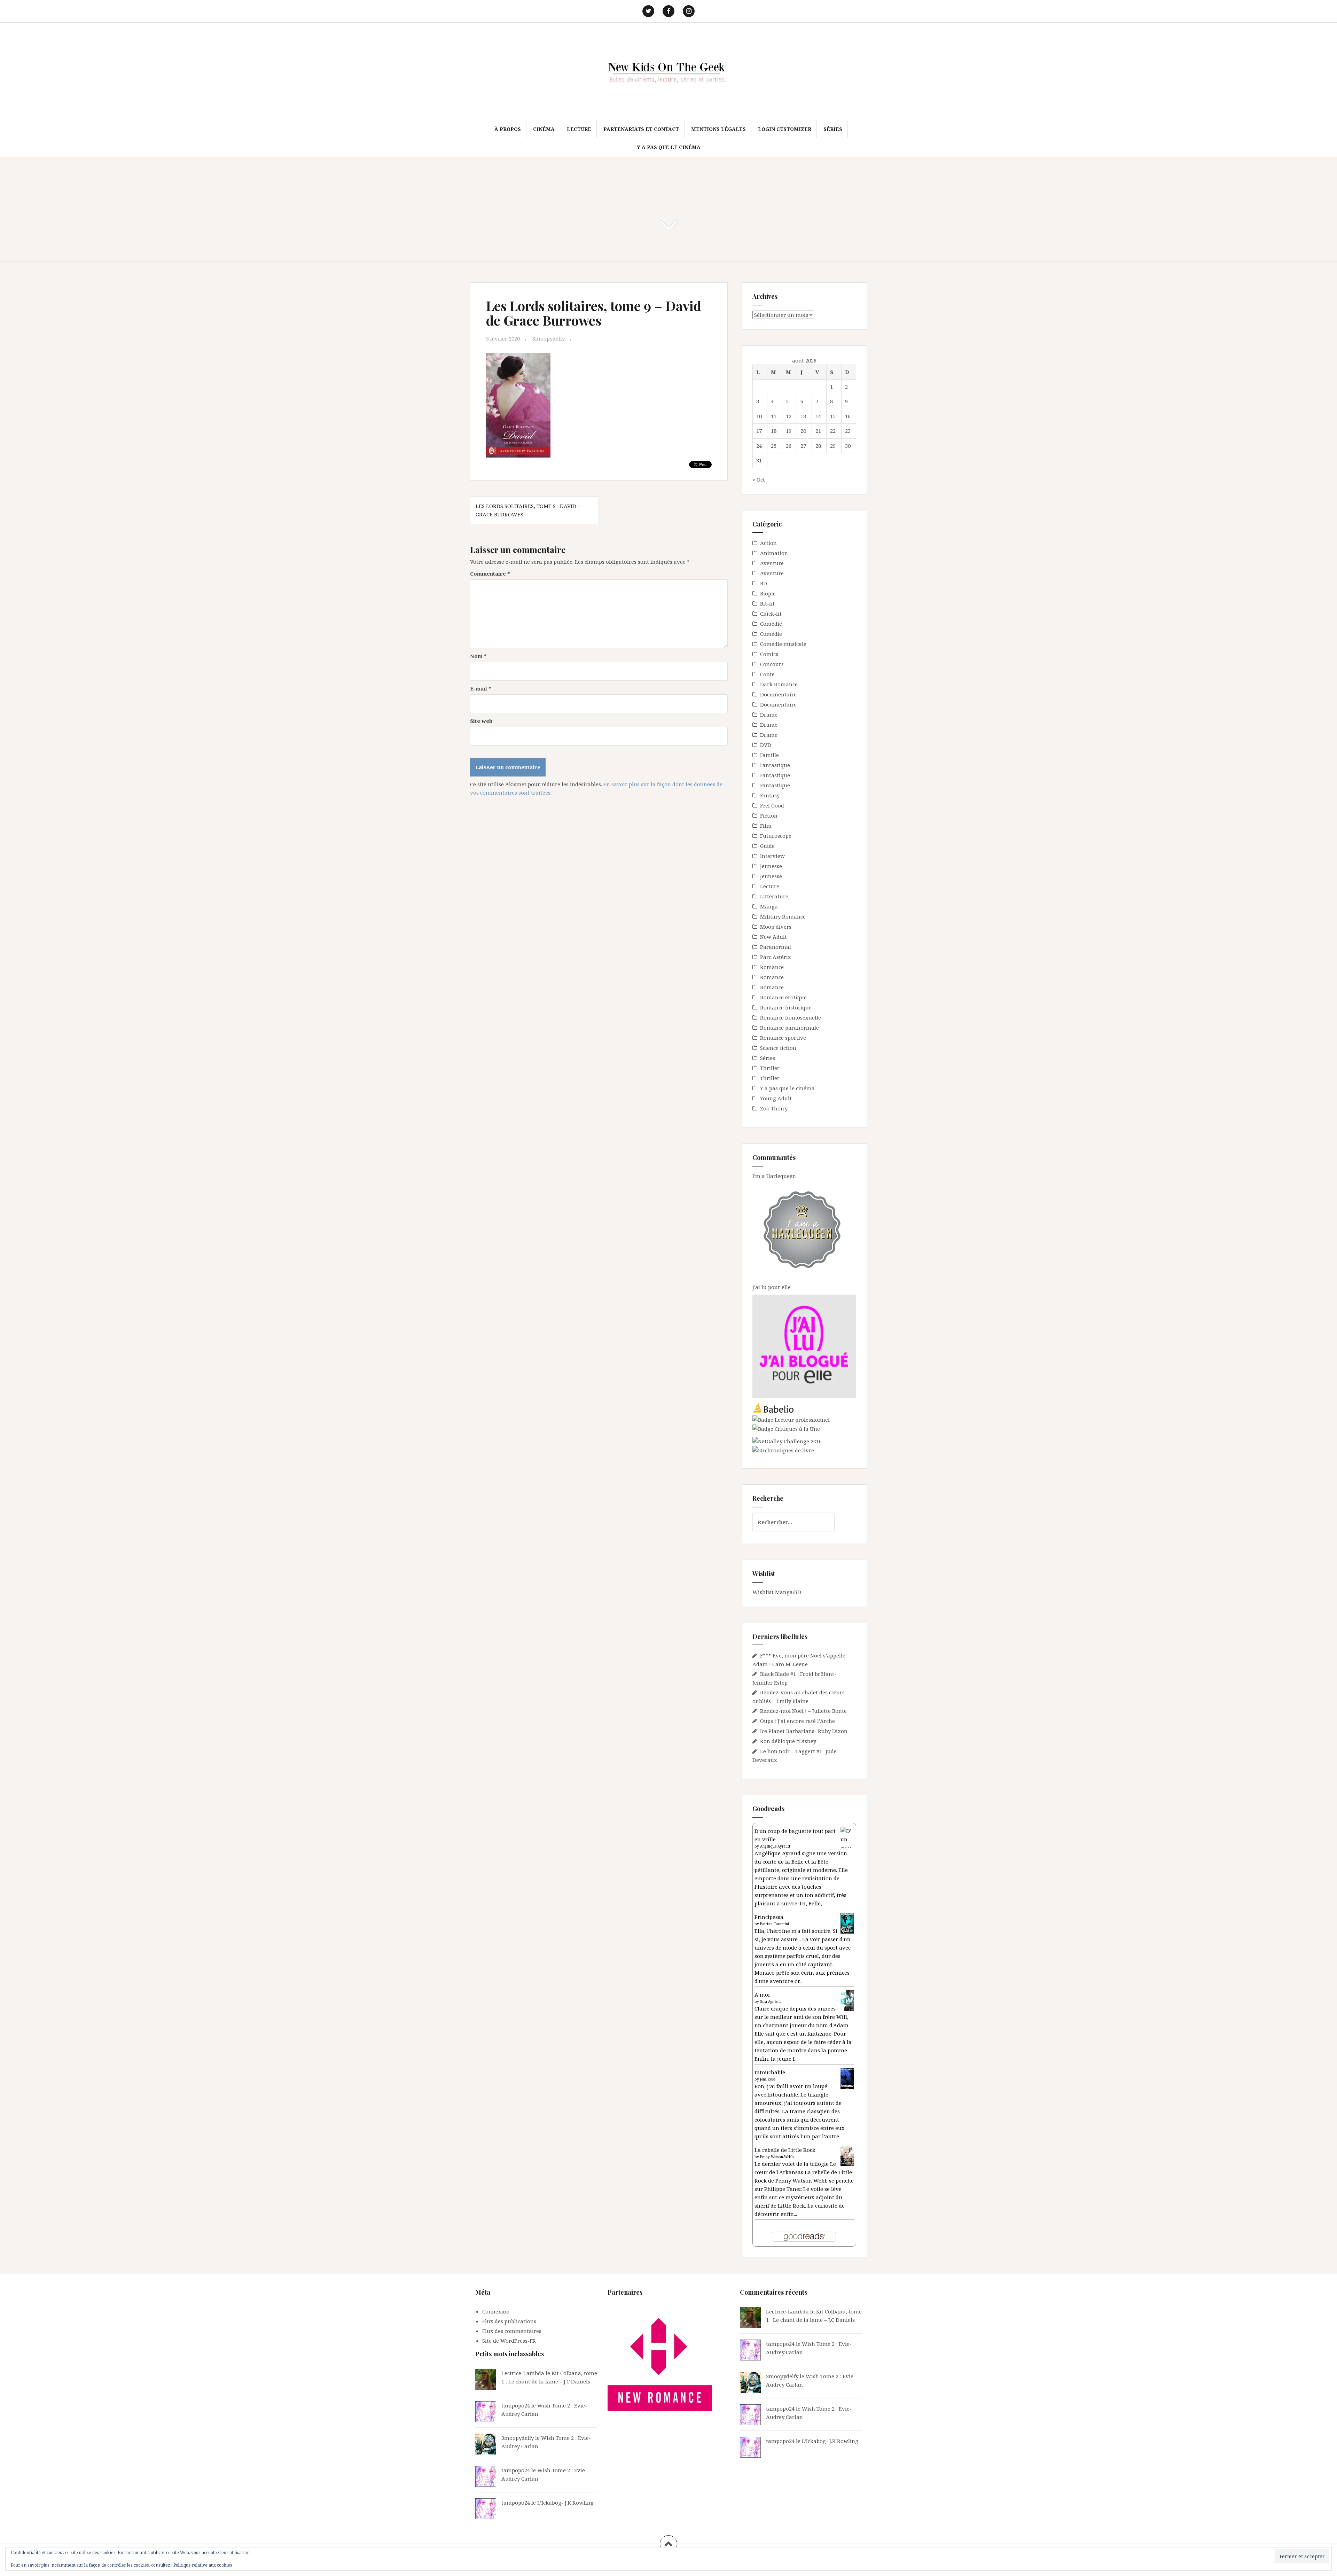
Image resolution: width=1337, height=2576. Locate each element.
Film (766, 826)
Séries (833, 129)
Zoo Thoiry (774, 1108)
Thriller (770, 1068)
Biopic (768, 593)
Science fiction (778, 1048)
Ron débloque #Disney (788, 1741)
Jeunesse (771, 866)
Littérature (774, 896)
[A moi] (847, 2000)
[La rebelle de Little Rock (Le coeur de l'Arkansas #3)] (847, 2155)
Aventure (772, 563)
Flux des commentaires (512, 2331)
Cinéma (544, 129)
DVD (766, 745)
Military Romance (783, 916)
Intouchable (770, 2072)
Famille (769, 755)
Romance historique (786, 1007)
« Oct (759, 479)
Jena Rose (768, 2079)
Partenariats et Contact (641, 129)
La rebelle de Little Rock (785, 2150)
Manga (769, 906)
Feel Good (772, 805)
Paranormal (776, 947)
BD (764, 583)
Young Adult (776, 1098)
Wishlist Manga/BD (777, 1592)
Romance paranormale (789, 1028)
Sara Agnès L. (771, 2001)
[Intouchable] (847, 2078)
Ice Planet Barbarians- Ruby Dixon (804, 1731)
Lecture (579, 129)
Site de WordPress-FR (509, 2341)
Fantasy (770, 795)
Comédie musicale (783, 644)
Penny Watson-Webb (777, 2157)
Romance (772, 967)
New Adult (773, 937)
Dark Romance (779, 684)
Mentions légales (718, 129)
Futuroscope (776, 836)
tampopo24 (516, 2405)
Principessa (769, 1917)
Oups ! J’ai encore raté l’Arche (797, 1721)
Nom (478, 656)
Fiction (769, 815)
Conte (767, 674)
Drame (769, 715)
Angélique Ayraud (775, 1846)
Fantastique (775, 765)
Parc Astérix (776, 957)
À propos (508, 129)
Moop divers (776, 927)
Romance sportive (783, 1038)
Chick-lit (771, 614)
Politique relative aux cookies (203, 2565)
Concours (772, 664)
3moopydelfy (549, 338)
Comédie (771, 624)
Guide (767, 846)
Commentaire (490, 573)
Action (768, 543)
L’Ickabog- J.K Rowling (565, 2503)
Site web (481, 721)
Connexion (496, 2311)
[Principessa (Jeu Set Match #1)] (847, 1923)
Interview (772, 856)
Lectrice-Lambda (523, 2373)
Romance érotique (783, 997)
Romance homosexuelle (791, 1017)
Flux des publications (509, 2321)
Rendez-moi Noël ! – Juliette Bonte (803, 1711)
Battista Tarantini (775, 1924)
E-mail (481, 688)
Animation (774, 553)
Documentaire (778, 694)
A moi (762, 1995)
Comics (769, 654)
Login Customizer (785, 129)
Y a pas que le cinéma (669, 147)
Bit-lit (767, 603)
